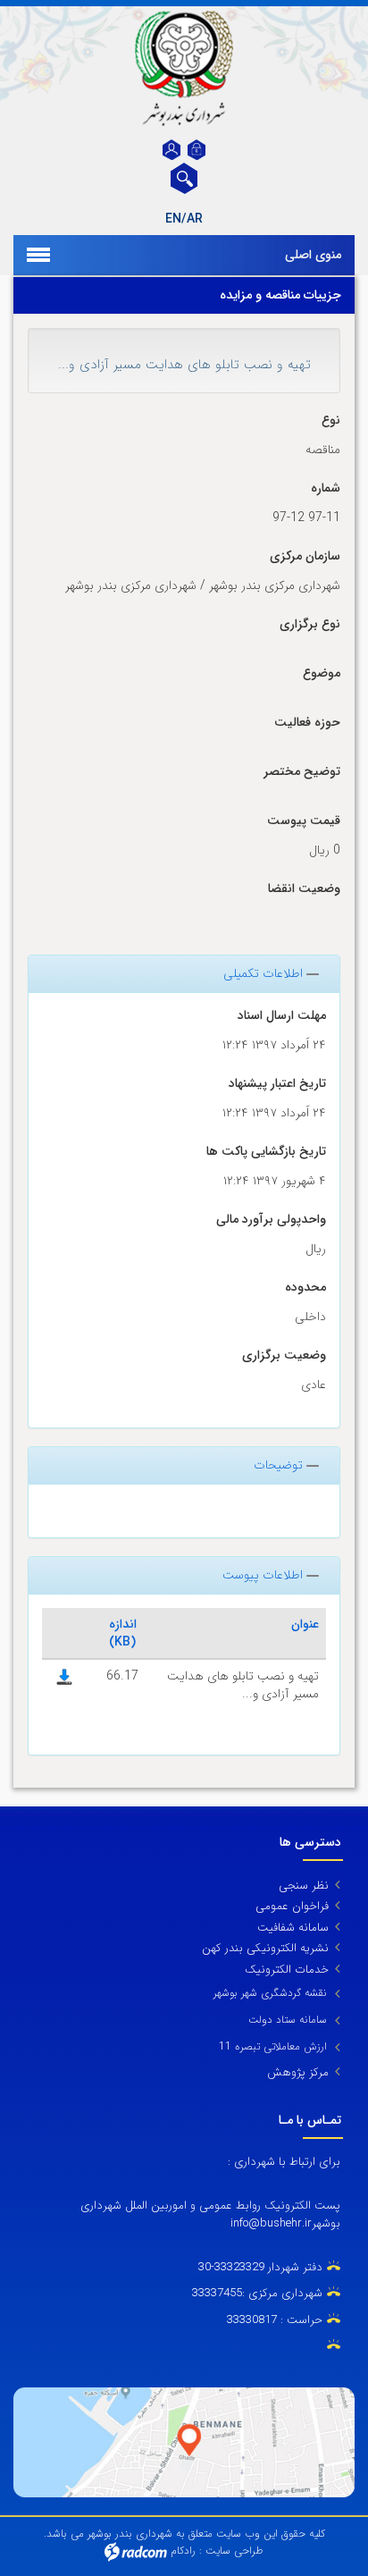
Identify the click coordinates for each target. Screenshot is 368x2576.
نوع (331, 421)
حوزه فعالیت (307, 723)
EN (173, 219)
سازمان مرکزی (305, 556)
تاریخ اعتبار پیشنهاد (277, 1084)
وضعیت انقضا (304, 889)
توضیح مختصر (302, 772)
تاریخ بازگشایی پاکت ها (266, 1152)
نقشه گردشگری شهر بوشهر (270, 1993)
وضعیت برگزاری (284, 1355)
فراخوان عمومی (292, 1906)
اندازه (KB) (123, 1633)
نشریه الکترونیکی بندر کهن (265, 1948)
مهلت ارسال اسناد (282, 1016)
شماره (326, 488)
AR (195, 219)
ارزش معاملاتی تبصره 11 (273, 2046)
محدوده (305, 1288)
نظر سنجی (304, 1886)
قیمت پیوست (304, 821)
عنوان (305, 1624)
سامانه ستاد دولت (288, 2020)
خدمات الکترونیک (287, 1970)
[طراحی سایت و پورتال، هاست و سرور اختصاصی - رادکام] (136, 2551)
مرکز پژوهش (298, 2072)
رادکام (183, 2551)
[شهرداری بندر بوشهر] (184, 68)
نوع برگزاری (310, 624)
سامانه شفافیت (293, 1928)
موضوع (322, 673)
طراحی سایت (234, 2551)
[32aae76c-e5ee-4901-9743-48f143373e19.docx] (64, 1676)
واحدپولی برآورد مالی (271, 1220)
